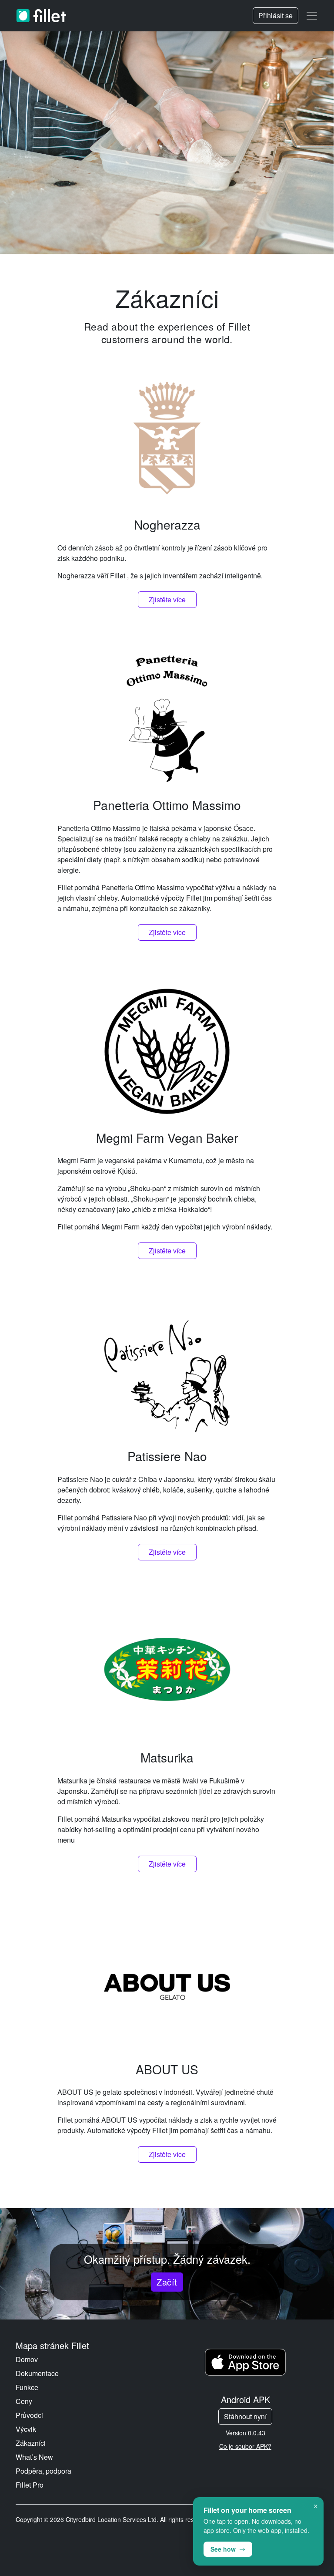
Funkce (27, 2387)
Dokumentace (37, 2373)
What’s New (34, 2457)
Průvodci (29, 2415)
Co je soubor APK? (245, 2446)
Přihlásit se (276, 15)
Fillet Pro (30, 2485)
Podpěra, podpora (43, 2471)
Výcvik (26, 2429)
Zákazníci (31, 2443)
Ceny (24, 2401)
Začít (167, 2282)
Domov (27, 2359)
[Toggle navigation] (312, 16)
